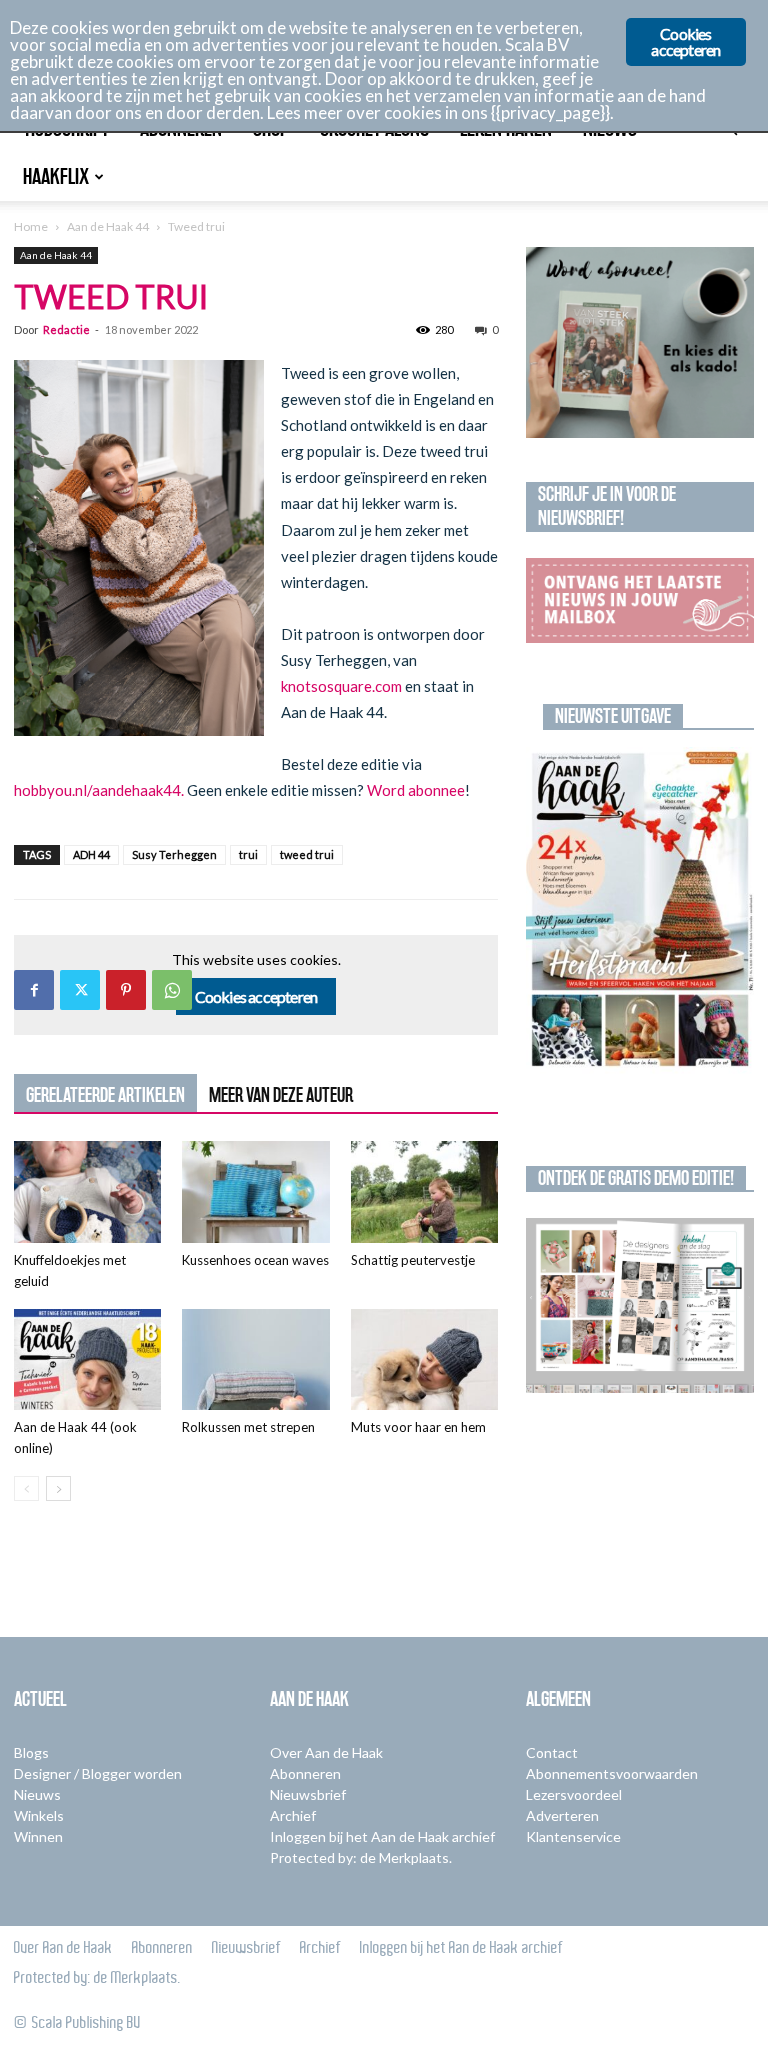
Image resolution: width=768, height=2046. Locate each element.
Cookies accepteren (256, 996)
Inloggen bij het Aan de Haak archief (382, 1836)
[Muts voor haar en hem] (424, 1359)
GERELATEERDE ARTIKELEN (105, 1095)
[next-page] (58, 1488)
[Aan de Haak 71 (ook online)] (640, 910)
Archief (293, 1815)
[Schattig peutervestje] (424, 1191)
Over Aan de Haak (326, 1752)
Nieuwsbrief (308, 1794)
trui (248, 854)
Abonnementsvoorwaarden (612, 1773)
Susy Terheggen (174, 854)
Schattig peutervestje (413, 1260)
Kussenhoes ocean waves (255, 1260)
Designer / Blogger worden (98, 1773)
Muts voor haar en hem (418, 1427)
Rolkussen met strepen (248, 1427)
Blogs (31, 1752)
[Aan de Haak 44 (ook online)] (87, 1359)
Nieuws (37, 1794)
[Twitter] (80, 990)
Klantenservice (573, 1836)
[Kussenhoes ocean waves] (255, 1191)
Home (31, 226)
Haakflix (56, 176)
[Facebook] (34, 990)
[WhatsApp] (172, 990)
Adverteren (562, 1815)
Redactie (66, 329)
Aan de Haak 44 (108, 226)
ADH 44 (91, 854)
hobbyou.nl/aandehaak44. (100, 790)
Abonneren (305, 1773)
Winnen (38, 1836)
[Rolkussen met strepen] (255, 1359)
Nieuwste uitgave (613, 716)
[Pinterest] (126, 990)
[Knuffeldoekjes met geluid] (87, 1191)
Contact (552, 1752)
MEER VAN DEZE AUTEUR (281, 1095)
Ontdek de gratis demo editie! (636, 1178)
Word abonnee (414, 790)
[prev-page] (26, 1488)
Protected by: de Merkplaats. (361, 1857)
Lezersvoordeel (574, 1794)
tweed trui (307, 854)
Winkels (39, 1815)
